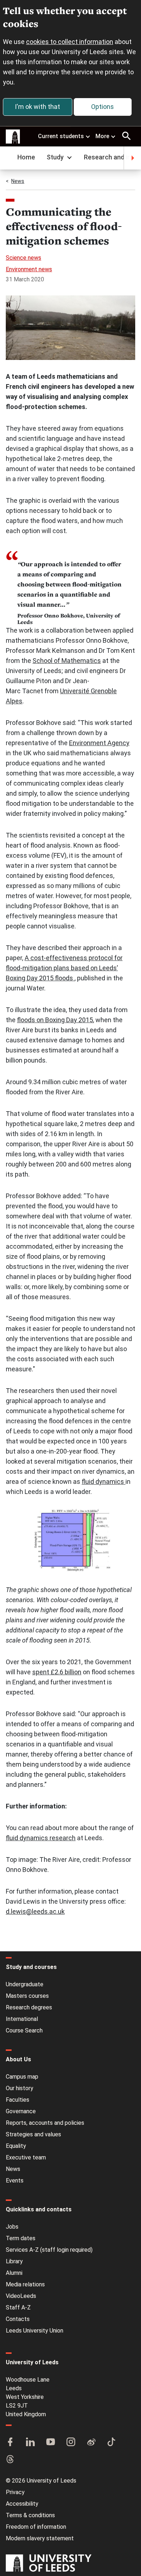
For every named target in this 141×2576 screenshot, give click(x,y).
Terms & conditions (30, 2515)
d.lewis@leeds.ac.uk (35, 1911)
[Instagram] (71, 2443)
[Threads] (10, 2460)
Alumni (14, 2273)
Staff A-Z (18, 2307)
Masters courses (27, 1996)
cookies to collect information (70, 42)
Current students (61, 136)
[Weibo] (91, 2443)
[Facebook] (10, 2443)
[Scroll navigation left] (9, 158)
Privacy (15, 2492)
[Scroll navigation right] (132, 158)
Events (15, 2181)
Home (26, 157)
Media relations (25, 2284)
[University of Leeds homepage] (13, 137)
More (102, 136)
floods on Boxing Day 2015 (55, 1020)
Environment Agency (99, 743)
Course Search (24, 2030)
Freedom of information (36, 2527)
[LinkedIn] (30, 2443)
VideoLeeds (21, 2296)
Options (102, 107)
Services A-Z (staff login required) (49, 2250)
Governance (21, 2111)
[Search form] (127, 136)
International (22, 2019)
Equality (16, 2146)
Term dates (21, 2238)
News (18, 181)
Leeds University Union (35, 2331)
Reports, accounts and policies (45, 2123)
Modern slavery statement (40, 2538)
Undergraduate (25, 1984)
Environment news (29, 269)
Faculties (18, 2100)
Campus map (22, 2077)
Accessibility (22, 2504)
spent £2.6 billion (57, 1672)
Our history (20, 2088)
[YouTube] (51, 2443)
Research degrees (29, 2007)
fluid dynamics (104, 1482)
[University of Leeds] (49, 2564)
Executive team (26, 2157)
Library (14, 2261)
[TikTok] (111, 2443)
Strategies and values (33, 2134)
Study (55, 157)
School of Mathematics (67, 661)
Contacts (18, 2319)
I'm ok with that (37, 107)
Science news (23, 258)
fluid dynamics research (41, 1838)
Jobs (12, 2227)
